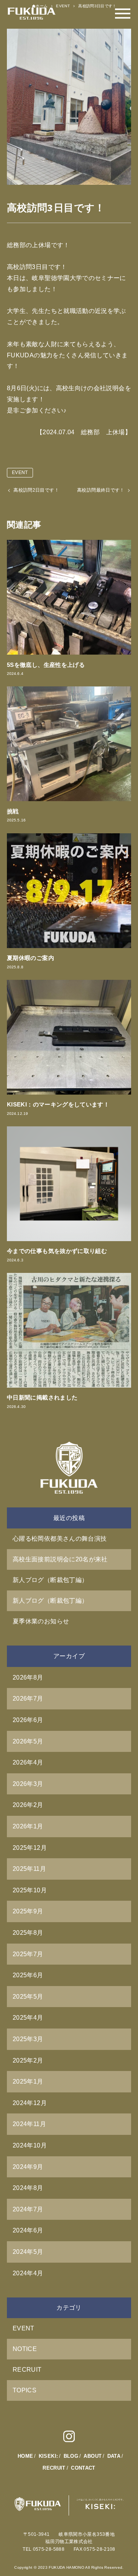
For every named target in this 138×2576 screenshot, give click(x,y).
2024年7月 (28, 2209)
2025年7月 (28, 1954)
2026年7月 (28, 1699)
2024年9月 (28, 2167)
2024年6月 (28, 2230)
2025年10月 (30, 1890)
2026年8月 (28, 1677)
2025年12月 (30, 1848)
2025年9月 (28, 1911)
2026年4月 (28, 1762)
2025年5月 (28, 1997)
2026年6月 (28, 1720)
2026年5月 (28, 1741)
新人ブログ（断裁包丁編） (50, 1580)
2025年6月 (28, 1975)
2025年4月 (28, 2018)
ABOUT (93, 2456)
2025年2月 (28, 2060)
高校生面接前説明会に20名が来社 (60, 1559)
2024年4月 (28, 2273)
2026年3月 (28, 1784)
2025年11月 (29, 1869)
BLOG (71, 2456)
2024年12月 (30, 2103)
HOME (25, 2456)
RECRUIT (27, 2370)
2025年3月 (28, 2039)
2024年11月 (29, 2124)
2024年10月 (30, 2145)
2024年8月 (28, 2188)
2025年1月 (28, 2081)
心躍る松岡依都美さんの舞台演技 (60, 1539)
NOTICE (25, 2349)
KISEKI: (48, 2456)
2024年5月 (28, 2252)
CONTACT (83, 2468)
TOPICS (25, 2390)
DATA (114, 2456)
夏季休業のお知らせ (41, 1621)
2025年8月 (28, 1933)
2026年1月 (28, 1826)
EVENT (20, 473)
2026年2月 (28, 1805)
